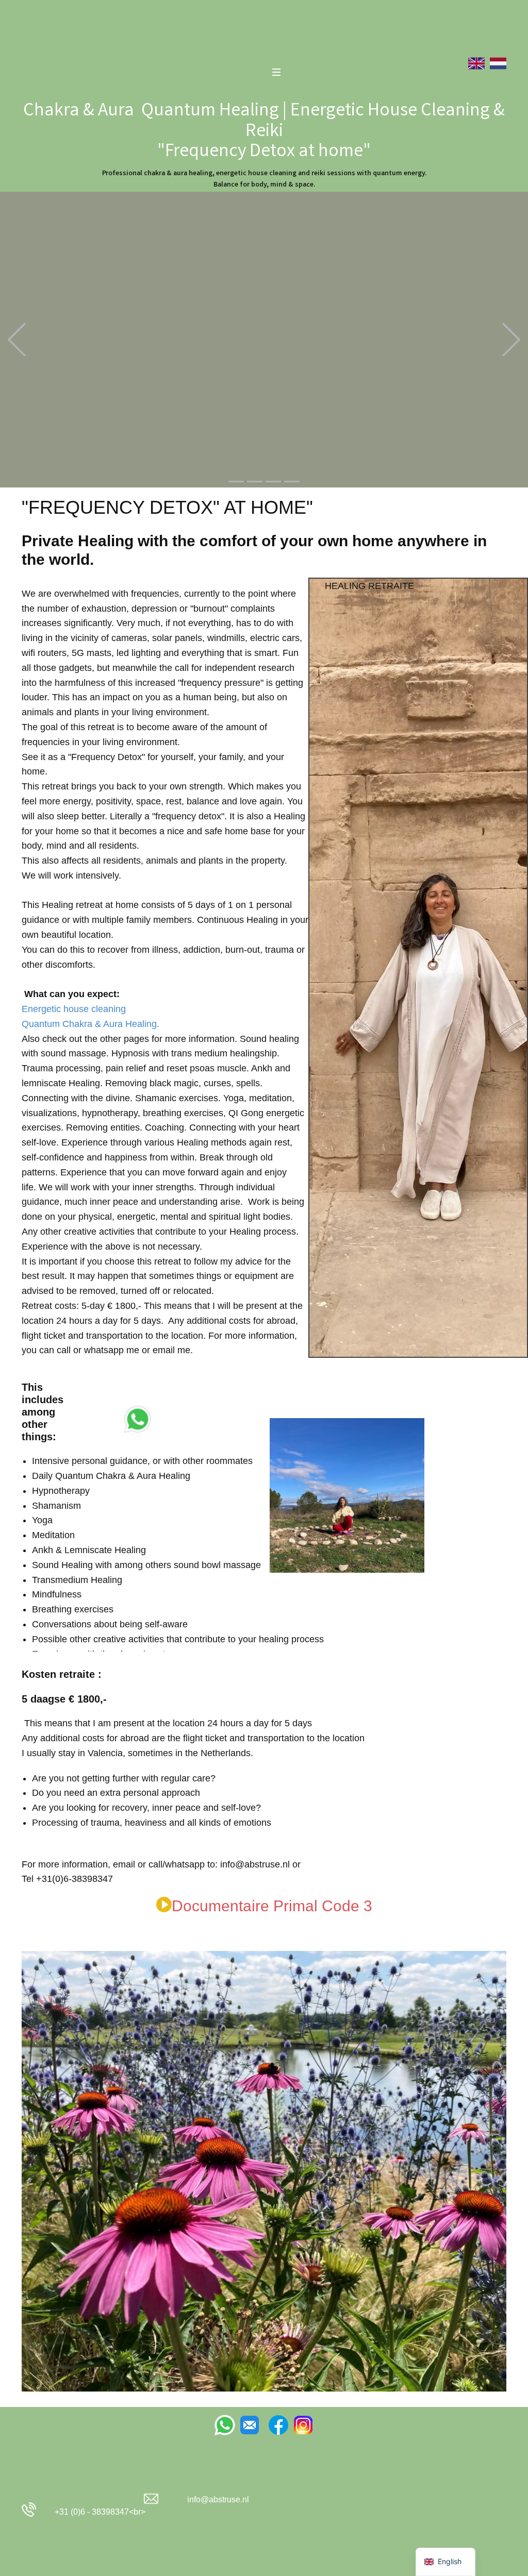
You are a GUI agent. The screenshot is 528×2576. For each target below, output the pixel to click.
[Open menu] (276, 72)
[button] (17, 339)
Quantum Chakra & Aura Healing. (90, 1024)
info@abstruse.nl (218, 2499)
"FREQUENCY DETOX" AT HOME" (167, 507)
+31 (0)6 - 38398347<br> (98, 2512)
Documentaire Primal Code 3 (272, 1906)
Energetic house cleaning (74, 1009)
